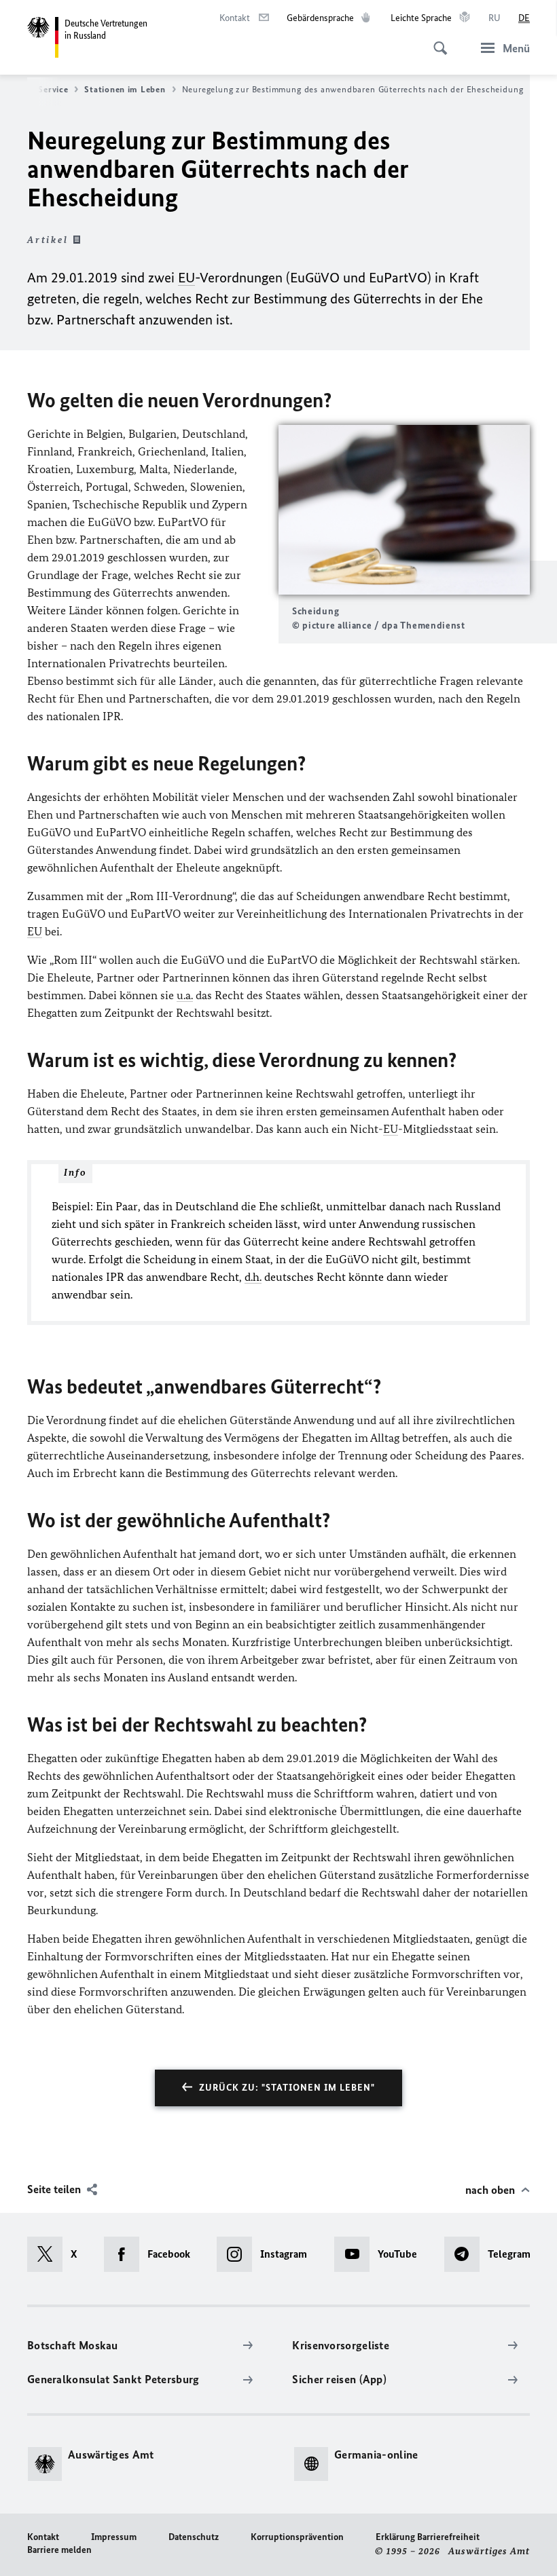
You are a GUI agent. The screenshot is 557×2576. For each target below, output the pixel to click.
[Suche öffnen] (436, 41)
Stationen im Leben (125, 89)
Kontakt (43, 2537)
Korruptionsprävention (297, 2537)
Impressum (114, 2537)
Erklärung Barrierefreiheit (428, 2537)
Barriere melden (59, 2550)
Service (53, 89)
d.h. (253, 1277)
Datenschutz (194, 2537)
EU (186, 277)
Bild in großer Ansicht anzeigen (404, 510)
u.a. (185, 995)
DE (524, 18)
